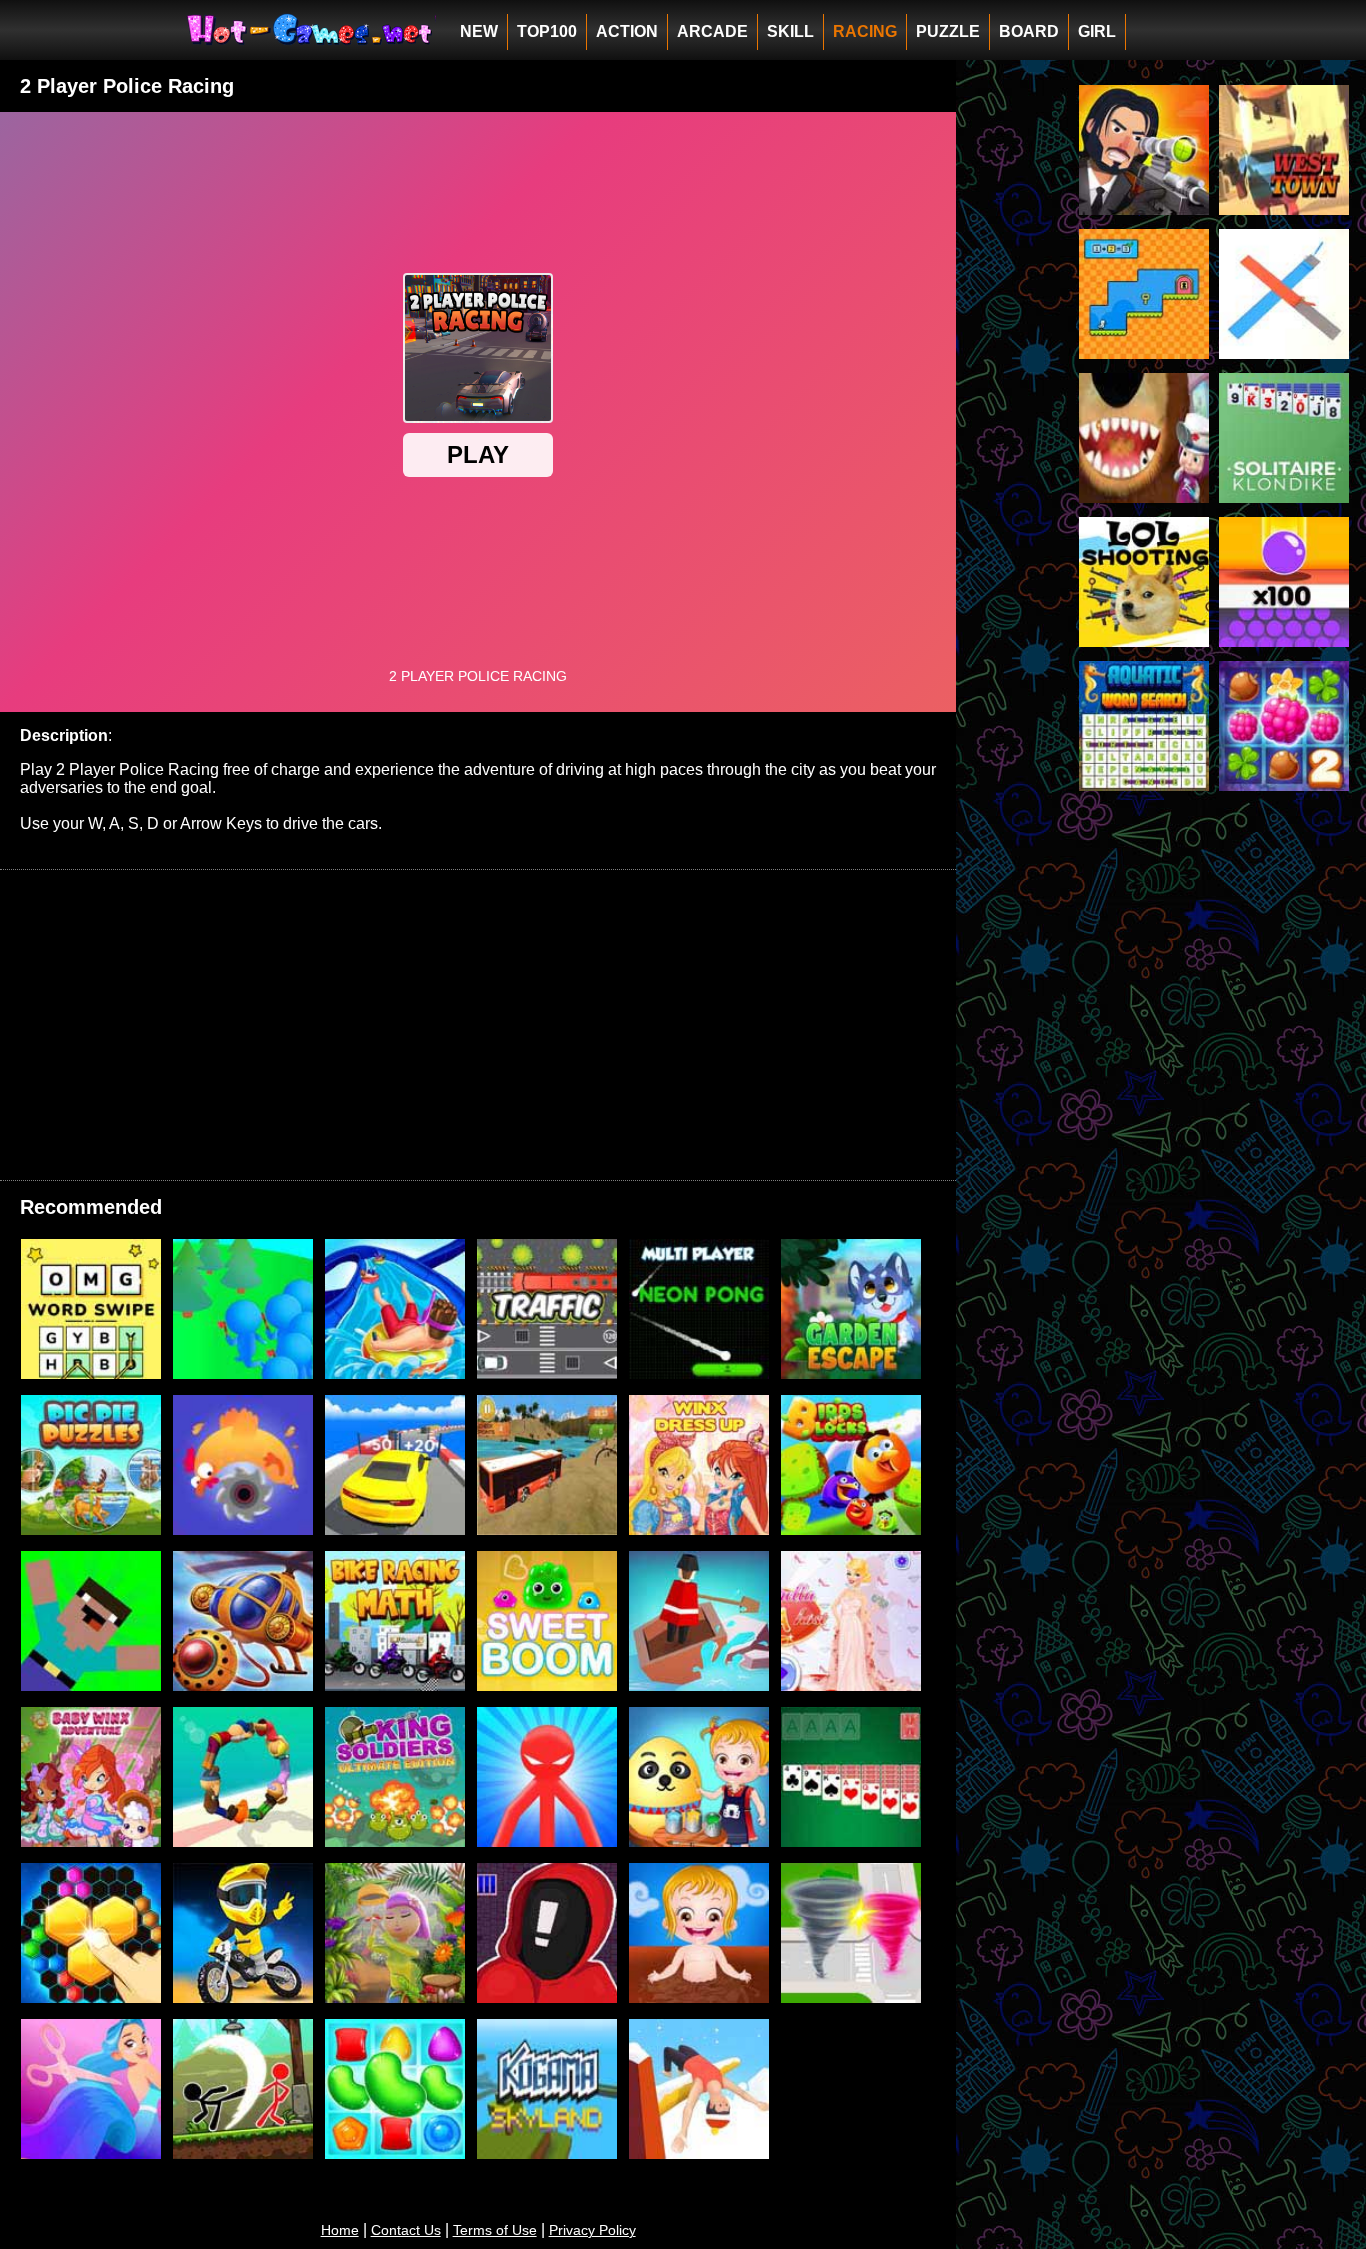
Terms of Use (495, 2230)
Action (627, 31)
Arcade (712, 31)
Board (1029, 31)
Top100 (547, 31)
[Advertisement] (478, 1025)
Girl (1097, 31)
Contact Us (406, 2230)
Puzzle (948, 31)
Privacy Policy (592, 2230)
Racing (865, 31)
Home (340, 2230)
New (479, 31)
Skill (790, 31)
